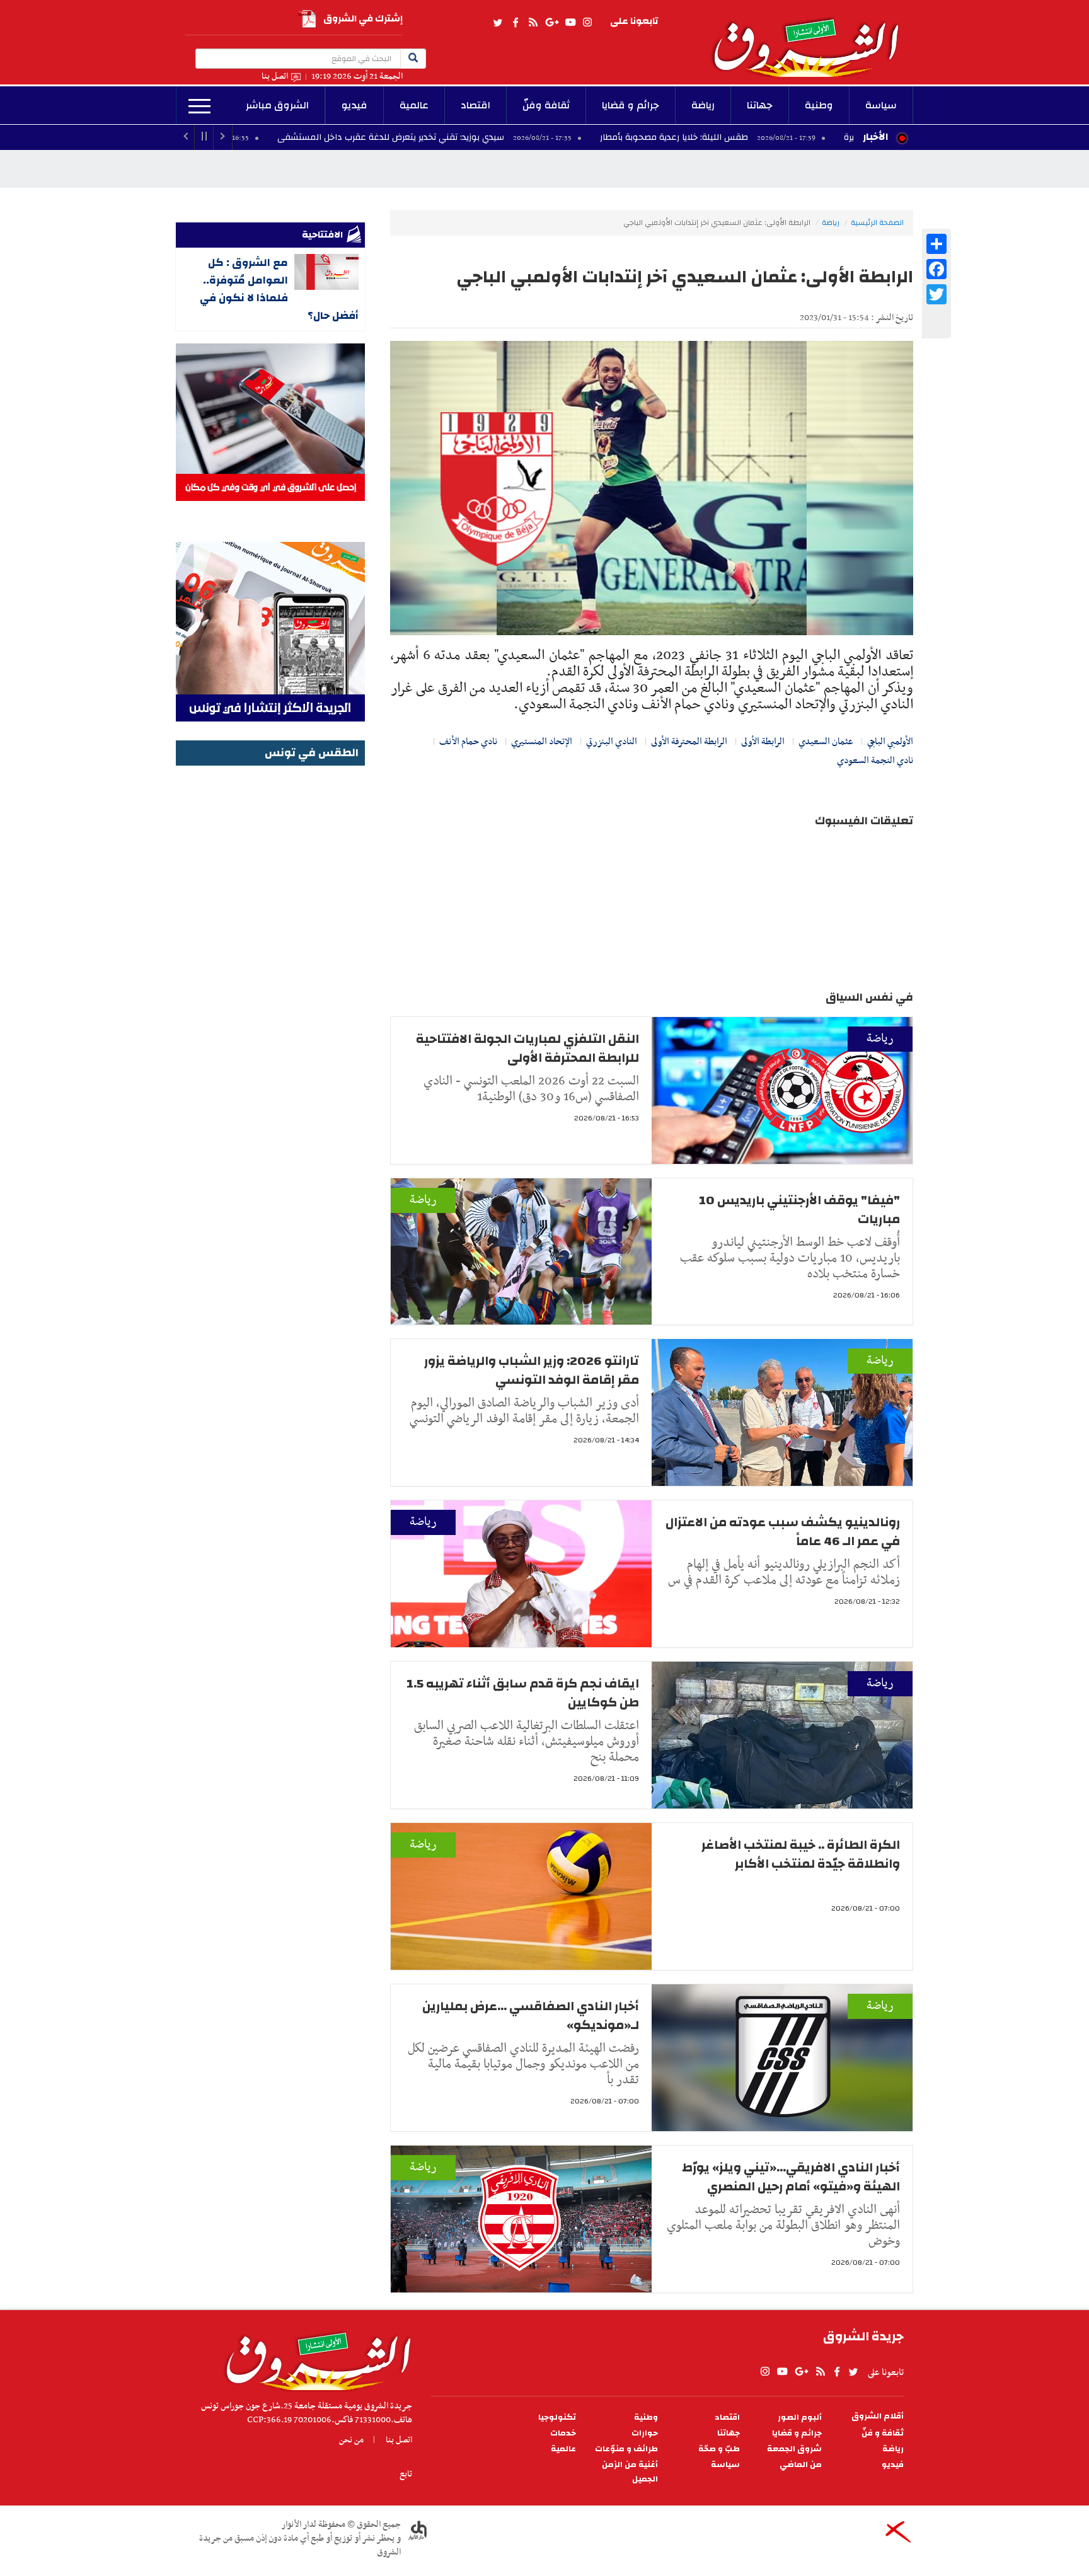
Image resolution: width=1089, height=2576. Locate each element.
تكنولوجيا (557, 2418)
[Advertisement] (270, 958)
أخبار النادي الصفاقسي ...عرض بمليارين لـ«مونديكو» (531, 2015)
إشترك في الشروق (363, 19)
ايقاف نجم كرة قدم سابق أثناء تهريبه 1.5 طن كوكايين (523, 1693)
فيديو (354, 105)
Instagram (587, 23)
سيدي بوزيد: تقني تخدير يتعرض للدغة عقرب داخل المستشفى (511, 137)
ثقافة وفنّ (546, 105)
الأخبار (875, 137)
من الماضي (801, 2465)
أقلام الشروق (878, 2416)
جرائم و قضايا (631, 105)
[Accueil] (314, 2358)
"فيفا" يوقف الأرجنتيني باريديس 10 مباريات (799, 1210)
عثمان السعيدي (826, 742)
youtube (570, 23)
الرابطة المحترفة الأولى (689, 742)
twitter (498, 23)
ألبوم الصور (800, 2418)
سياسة (881, 105)
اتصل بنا (275, 77)
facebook (516, 23)
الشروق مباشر (277, 105)
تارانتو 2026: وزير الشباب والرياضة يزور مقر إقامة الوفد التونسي (532, 1370)
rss (533, 23)
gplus (551, 23)
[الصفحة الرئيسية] (812, 38)
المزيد (199, 106)
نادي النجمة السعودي (875, 761)
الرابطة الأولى (763, 742)
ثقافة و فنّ (883, 2433)
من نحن (351, 2440)
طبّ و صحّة (719, 2449)
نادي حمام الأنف (468, 742)
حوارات (645, 2433)
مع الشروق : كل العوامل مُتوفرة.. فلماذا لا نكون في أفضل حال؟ (279, 289)
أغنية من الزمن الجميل (630, 2472)
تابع (406, 2474)
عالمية (414, 105)
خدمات (563, 2433)
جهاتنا (760, 105)
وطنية (819, 105)
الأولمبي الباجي (890, 742)
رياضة (703, 105)
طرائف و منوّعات (626, 2449)
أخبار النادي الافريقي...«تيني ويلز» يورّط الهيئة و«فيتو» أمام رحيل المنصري (791, 2177)
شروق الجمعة (794, 2449)
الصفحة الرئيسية (877, 222)
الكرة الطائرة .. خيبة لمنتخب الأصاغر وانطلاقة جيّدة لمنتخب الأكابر (801, 1854)
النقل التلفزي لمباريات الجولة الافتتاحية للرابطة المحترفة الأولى (527, 1048)
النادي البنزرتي (612, 742)
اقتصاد (475, 105)
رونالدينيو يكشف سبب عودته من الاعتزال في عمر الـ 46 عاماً (783, 1532)
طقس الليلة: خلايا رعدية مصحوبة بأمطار (795, 137)
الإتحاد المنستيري (542, 742)
